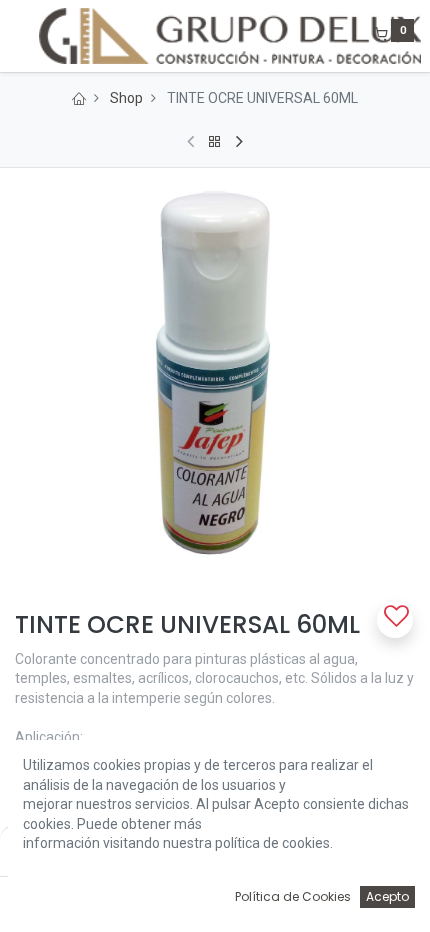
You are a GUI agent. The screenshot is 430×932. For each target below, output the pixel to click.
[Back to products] (215, 142)
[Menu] (17, 36)
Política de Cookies (293, 896)
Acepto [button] (387, 896)
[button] (395, 620)
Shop (126, 98)
